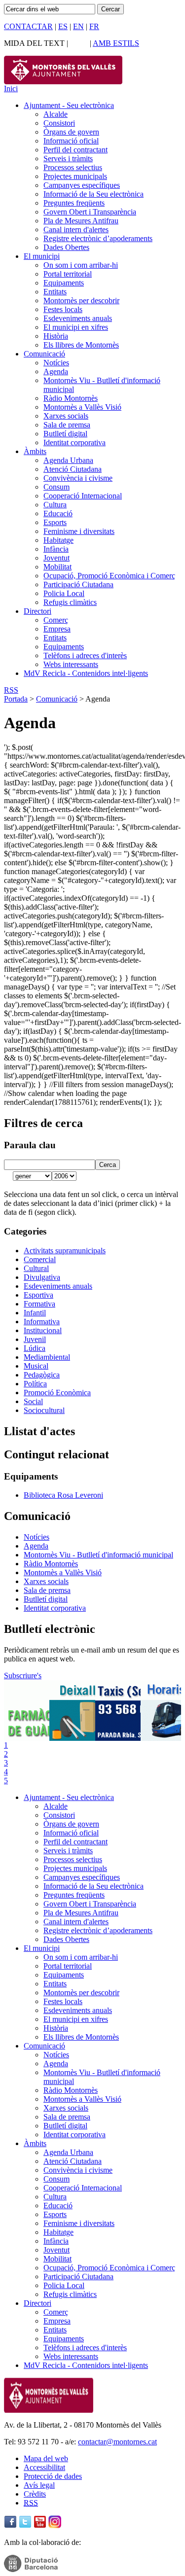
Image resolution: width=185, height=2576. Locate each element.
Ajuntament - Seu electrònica (69, 105)
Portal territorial (68, 274)
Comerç (56, 620)
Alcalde (55, 114)
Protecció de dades (53, 2476)
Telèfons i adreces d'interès (85, 655)
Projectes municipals (75, 176)
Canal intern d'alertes (76, 229)
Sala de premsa (67, 425)
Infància (56, 549)
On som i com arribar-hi (81, 265)
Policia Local (64, 593)
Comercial (40, 1259)
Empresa (57, 629)
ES (63, 26)
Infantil (35, 1313)
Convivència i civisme (78, 478)
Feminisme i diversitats (79, 531)
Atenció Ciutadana (73, 469)
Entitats (55, 292)
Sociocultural (44, 1410)
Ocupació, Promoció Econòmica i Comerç (109, 576)
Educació (58, 513)
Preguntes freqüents (74, 203)
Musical (36, 1366)
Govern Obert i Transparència (90, 212)
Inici (11, 88)
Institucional (43, 1330)
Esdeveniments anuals (78, 318)
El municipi (42, 256)
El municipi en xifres (76, 327)
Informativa (42, 1322)
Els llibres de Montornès (81, 345)
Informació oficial (71, 141)
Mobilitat (57, 567)
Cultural (36, 1268)
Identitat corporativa (74, 442)
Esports (55, 522)
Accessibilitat (44, 2467)
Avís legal (39, 2485)
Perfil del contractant (75, 150)
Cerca (108, 1165)
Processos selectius (73, 167)
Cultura (55, 505)
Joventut (56, 558)
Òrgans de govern (71, 132)
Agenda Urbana (68, 460)
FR (94, 26)
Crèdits (35, 2494)
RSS (11, 690)
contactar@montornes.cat (117, 2442)
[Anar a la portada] (49, 2410)
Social (33, 1401)
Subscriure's (23, 1676)
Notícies (56, 363)
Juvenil (35, 1339)
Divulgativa (42, 1277)
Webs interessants (71, 664)
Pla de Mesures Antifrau (81, 221)
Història (56, 336)
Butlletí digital (65, 434)
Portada (16, 699)
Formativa (39, 1304)
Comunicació (44, 354)
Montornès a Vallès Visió (82, 407)
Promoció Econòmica (57, 1393)
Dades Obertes (66, 247)
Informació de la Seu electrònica (93, 194)
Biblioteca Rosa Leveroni (63, 1495)
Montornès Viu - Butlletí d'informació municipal (98, 1555)
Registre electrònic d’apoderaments (98, 238)
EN (78, 26)
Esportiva (38, 1295)
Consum (56, 487)
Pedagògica (42, 1375)
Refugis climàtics (70, 602)
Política (35, 1384)
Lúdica (35, 1348)
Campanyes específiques (82, 185)
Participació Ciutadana (78, 584)
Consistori (59, 123)
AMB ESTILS (116, 43)
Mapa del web (46, 2458)
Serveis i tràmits (68, 159)
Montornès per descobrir (81, 300)
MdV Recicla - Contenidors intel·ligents (86, 673)
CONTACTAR (28, 26)
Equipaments (64, 283)
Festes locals (63, 309)
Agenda (56, 371)
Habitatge (58, 540)
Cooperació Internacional (83, 496)
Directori (37, 611)
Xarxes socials (66, 416)
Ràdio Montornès (71, 398)
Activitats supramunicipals (65, 1251)
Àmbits (35, 451)
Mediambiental (47, 1357)
